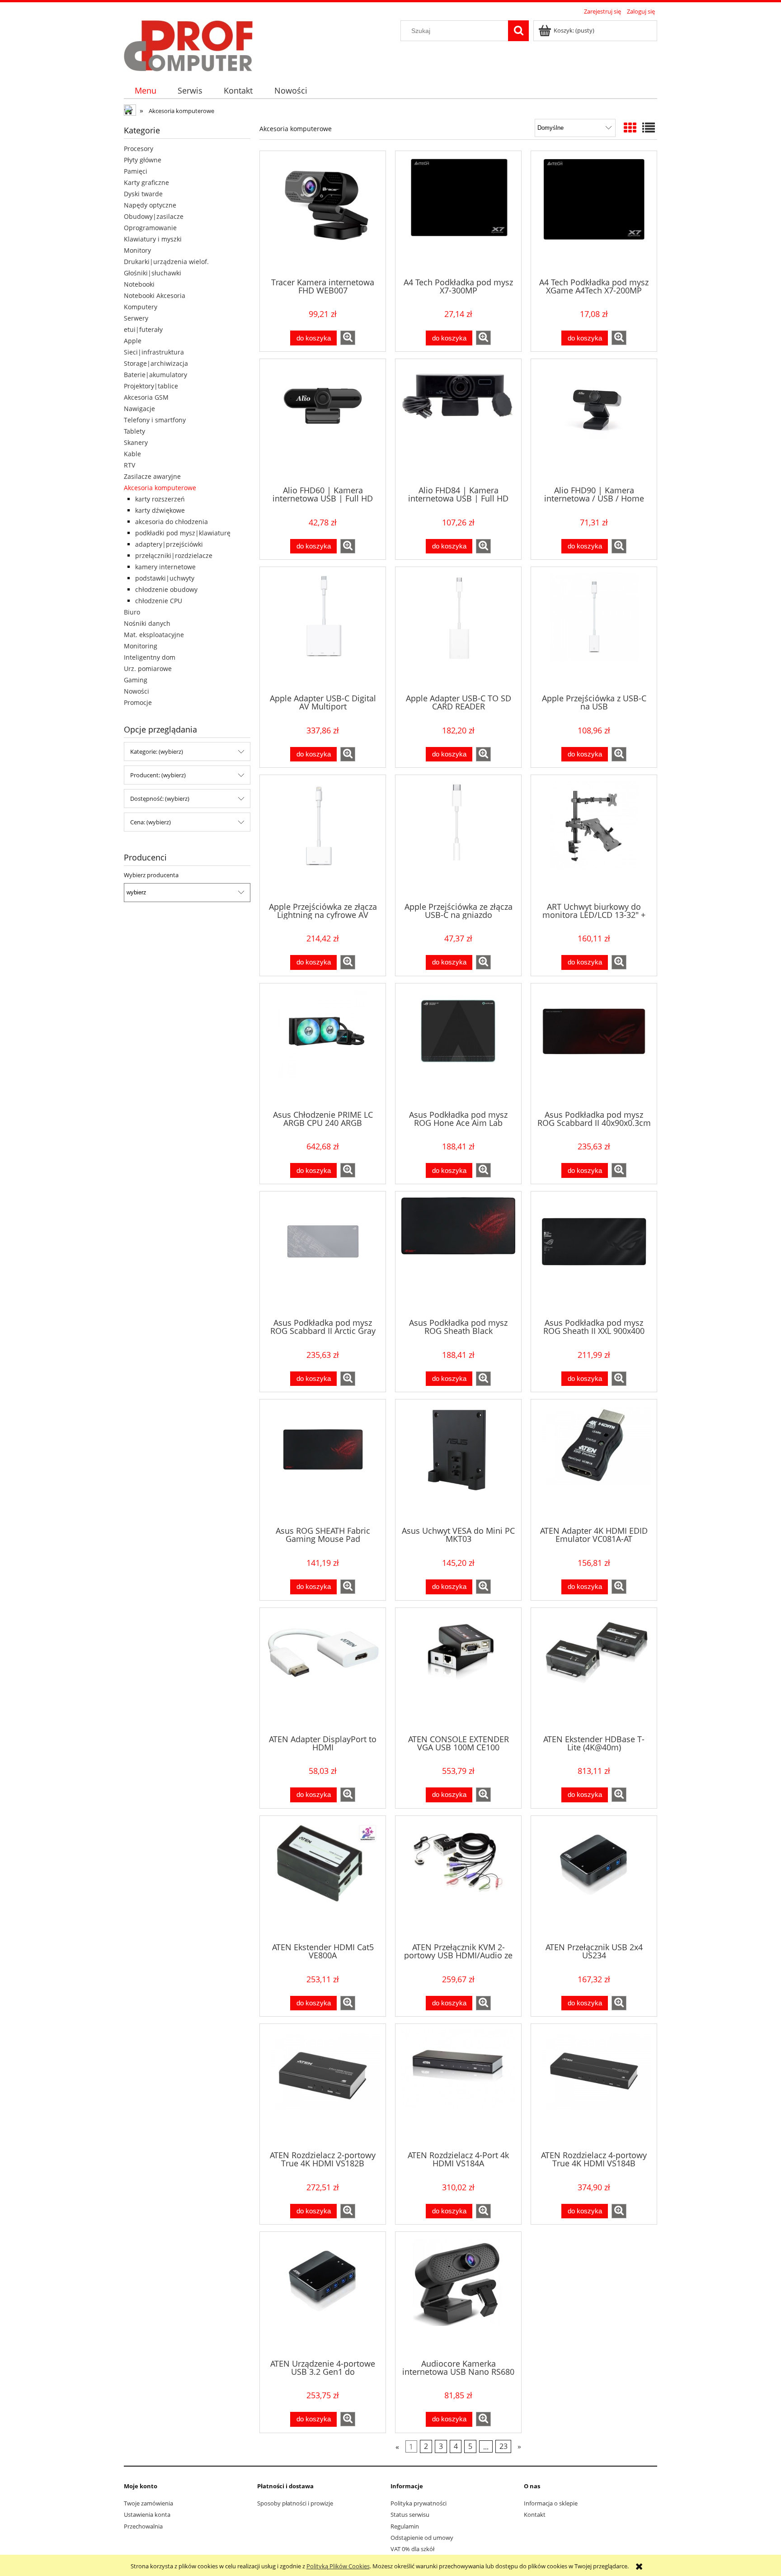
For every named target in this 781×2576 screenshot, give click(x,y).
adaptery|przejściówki (169, 544)
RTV (129, 465)
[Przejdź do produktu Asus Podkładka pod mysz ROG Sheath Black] (458, 1254)
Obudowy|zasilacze (154, 216)
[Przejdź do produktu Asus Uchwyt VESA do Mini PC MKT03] (458, 1462)
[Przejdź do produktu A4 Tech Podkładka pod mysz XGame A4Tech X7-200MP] (594, 213)
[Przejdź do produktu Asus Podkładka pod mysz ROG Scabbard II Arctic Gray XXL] (323, 1254)
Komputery (141, 307)
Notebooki (139, 284)
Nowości (136, 691)
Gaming (136, 680)
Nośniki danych (147, 623)
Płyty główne (143, 160)
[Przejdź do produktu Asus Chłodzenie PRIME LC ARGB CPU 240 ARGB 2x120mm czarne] (323, 1046)
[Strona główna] (188, 44)
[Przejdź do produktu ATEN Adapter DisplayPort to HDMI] (323, 1670)
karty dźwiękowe (160, 510)
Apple (133, 341)
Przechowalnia (143, 2526)
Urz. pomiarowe (148, 669)
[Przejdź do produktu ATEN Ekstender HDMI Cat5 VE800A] (323, 1878)
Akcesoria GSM (146, 397)
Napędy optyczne (150, 205)
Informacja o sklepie (551, 2503)
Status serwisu (410, 2515)
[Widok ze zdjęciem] (630, 128)
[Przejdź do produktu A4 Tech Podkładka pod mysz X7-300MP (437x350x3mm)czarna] (458, 213)
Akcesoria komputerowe (160, 488)
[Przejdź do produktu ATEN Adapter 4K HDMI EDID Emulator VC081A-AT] (594, 1462)
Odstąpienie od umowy (422, 2538)
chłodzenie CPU (159, 601)
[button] (348, 338)
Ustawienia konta (147, 2515)
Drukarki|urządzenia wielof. (166, 262)
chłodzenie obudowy (166, 589)
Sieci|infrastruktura (154, 352)
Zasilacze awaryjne (152, 476)
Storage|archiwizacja (156, 363)
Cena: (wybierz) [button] (151, 822)
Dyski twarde (143, 194)
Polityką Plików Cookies (338, 2566)
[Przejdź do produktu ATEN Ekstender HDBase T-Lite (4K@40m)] (594, 1670)
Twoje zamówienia (148, 2503)
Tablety (134, 431)
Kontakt (535, 2515)
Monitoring (141, 646)
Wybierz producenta (151, 875)
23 (503, 2446)
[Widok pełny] (649, 128)
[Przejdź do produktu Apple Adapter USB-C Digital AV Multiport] (323, 629)
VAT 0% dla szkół (412, 2549)
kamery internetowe (165, 567)
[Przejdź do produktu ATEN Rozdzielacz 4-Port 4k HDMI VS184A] (458, 2086)
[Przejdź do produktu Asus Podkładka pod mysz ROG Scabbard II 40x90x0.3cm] (594, 1046)
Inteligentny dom (150, 657)
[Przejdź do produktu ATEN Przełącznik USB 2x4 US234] (594, 1878)
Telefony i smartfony (155, 420)
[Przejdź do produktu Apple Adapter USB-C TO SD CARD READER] (458, 629)
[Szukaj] (518, 31)
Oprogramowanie (150, 228)
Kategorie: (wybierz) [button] (157, 752)
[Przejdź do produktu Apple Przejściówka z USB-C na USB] (594, 629)
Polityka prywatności (419, 2503)
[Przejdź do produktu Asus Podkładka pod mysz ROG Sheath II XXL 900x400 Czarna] (594, 1254)
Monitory (137, 250)
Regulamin (405, 2526)
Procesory (139, 149)
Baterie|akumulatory (155, 375)
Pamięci (136, 171)
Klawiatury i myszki (153, 239)
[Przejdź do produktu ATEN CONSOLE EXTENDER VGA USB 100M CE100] (458, 1670)
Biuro (132, 612)
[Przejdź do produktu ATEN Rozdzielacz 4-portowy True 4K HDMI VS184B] (594, 2086)
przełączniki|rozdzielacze (174, 555)
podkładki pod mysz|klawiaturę (183, 533)
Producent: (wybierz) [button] (158, 775)
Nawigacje (139, 409)
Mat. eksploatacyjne (154, 635)
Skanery (136, 442)
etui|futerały (143, 329)
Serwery (136, 318)
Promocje (138, 702)
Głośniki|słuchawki (153, 273)
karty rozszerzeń (160, 499)
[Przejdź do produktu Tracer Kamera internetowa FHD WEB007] (323, 213)
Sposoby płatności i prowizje (295, 2503)
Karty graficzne (146, 182)
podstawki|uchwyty (165, 578)
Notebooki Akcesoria (155, 295)
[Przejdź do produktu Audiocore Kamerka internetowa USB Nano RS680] (458, 2294)
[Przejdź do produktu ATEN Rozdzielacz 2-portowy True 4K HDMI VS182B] (323, 2086)
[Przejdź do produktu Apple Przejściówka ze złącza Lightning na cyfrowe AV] (323, 837)
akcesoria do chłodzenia (172, 522)
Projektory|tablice (151, 386)
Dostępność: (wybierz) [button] (160, 799)
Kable (132, 454)
